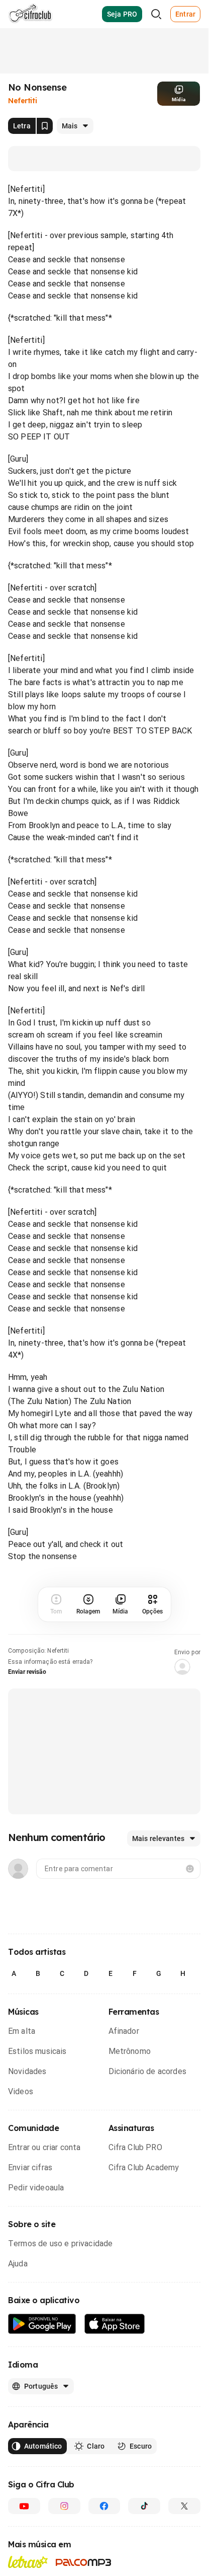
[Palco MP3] (84, 2562)
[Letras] (28, 2562)
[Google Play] (42, 2324)
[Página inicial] (30, 14)
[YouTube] (24, 2506)
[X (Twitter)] (184, 2506)
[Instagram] (64, 2506)
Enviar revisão (27, 1672)
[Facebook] (104, 2506)
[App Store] (115, 2324)
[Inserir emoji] (190, 1869)
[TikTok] (144, 2506)
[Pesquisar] (156, 14)
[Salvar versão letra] (45, 126)
